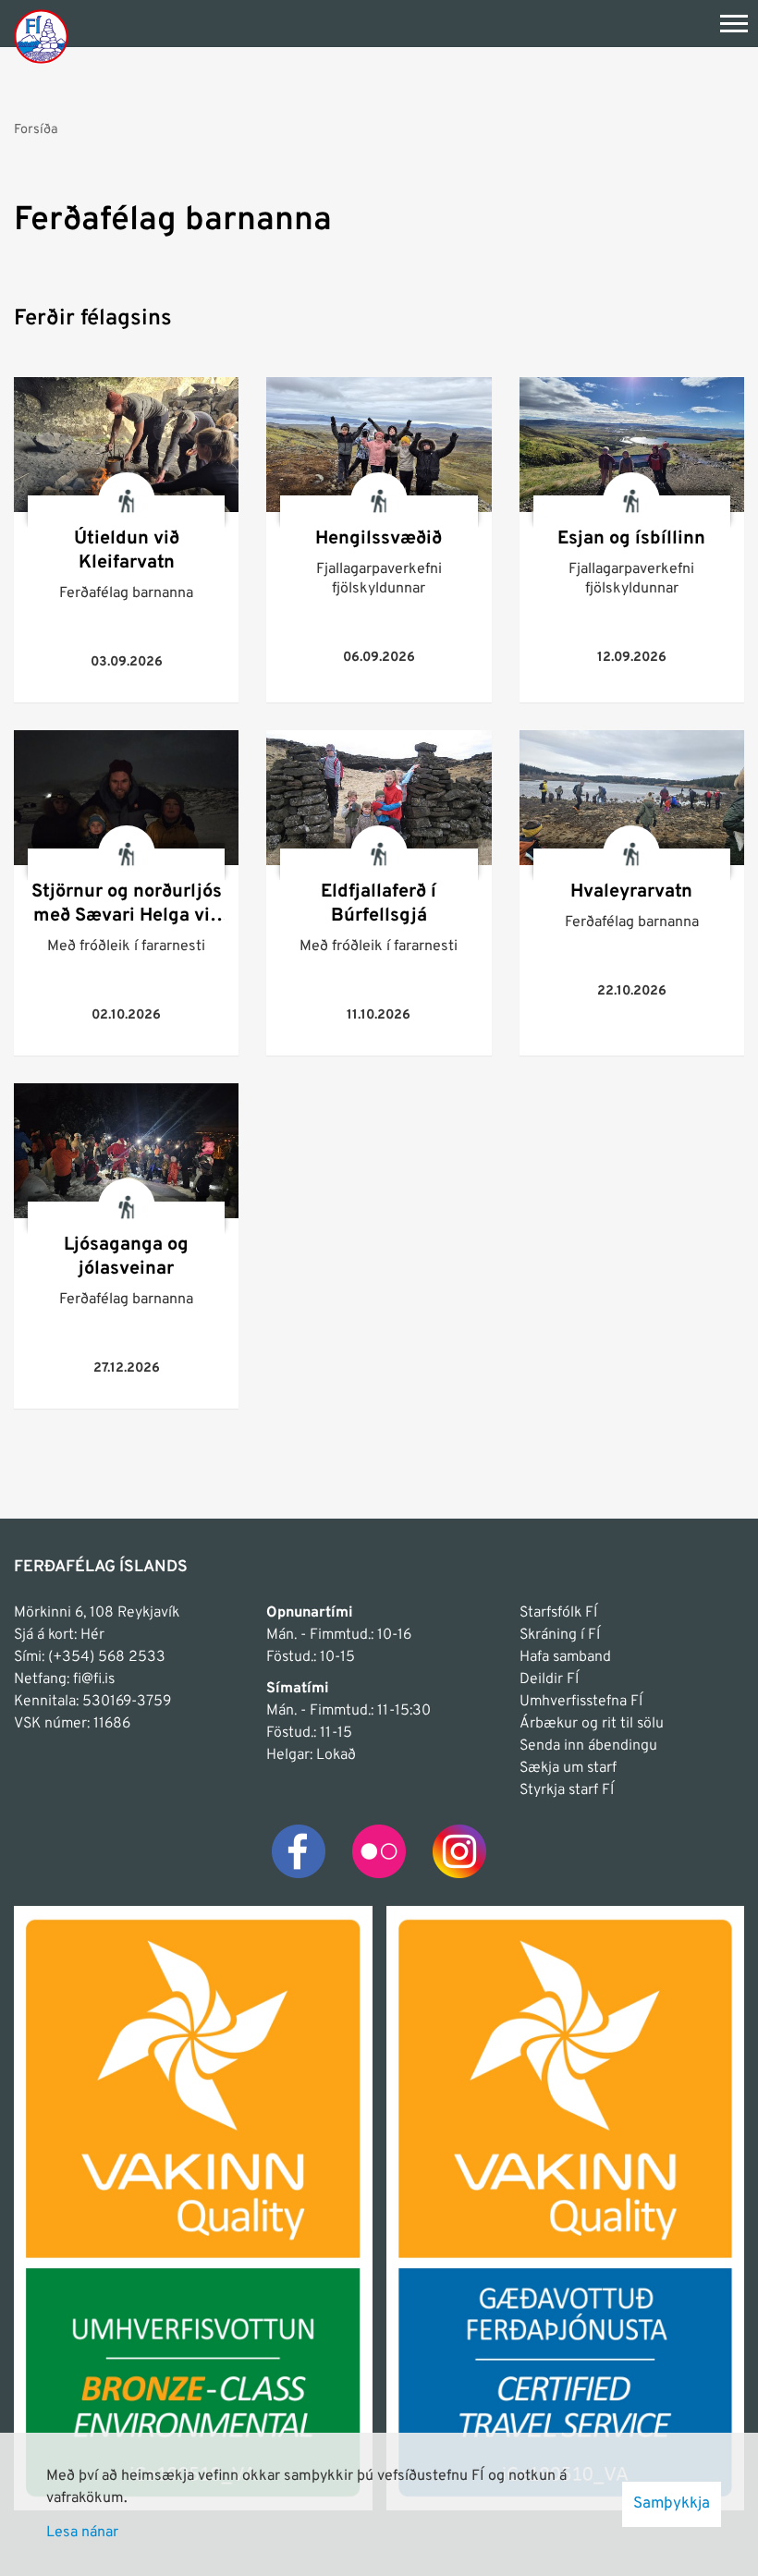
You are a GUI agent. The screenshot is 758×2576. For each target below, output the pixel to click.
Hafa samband (565, 1657)
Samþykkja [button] (672, 2504)
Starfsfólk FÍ (558, 1613)
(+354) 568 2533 (107, 1657)
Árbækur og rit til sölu (592, 1724)
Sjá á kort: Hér (59, 1635)
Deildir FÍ (549, 1679)
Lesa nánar (82, 2533)
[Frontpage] (41, 36)
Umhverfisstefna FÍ (581, 1702)
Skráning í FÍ (560, 1635)
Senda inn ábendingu (588, 1746)
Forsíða (36, 129)
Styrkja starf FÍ (567, 1790)
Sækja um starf (568, 1768)
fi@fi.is (94, 1679)
